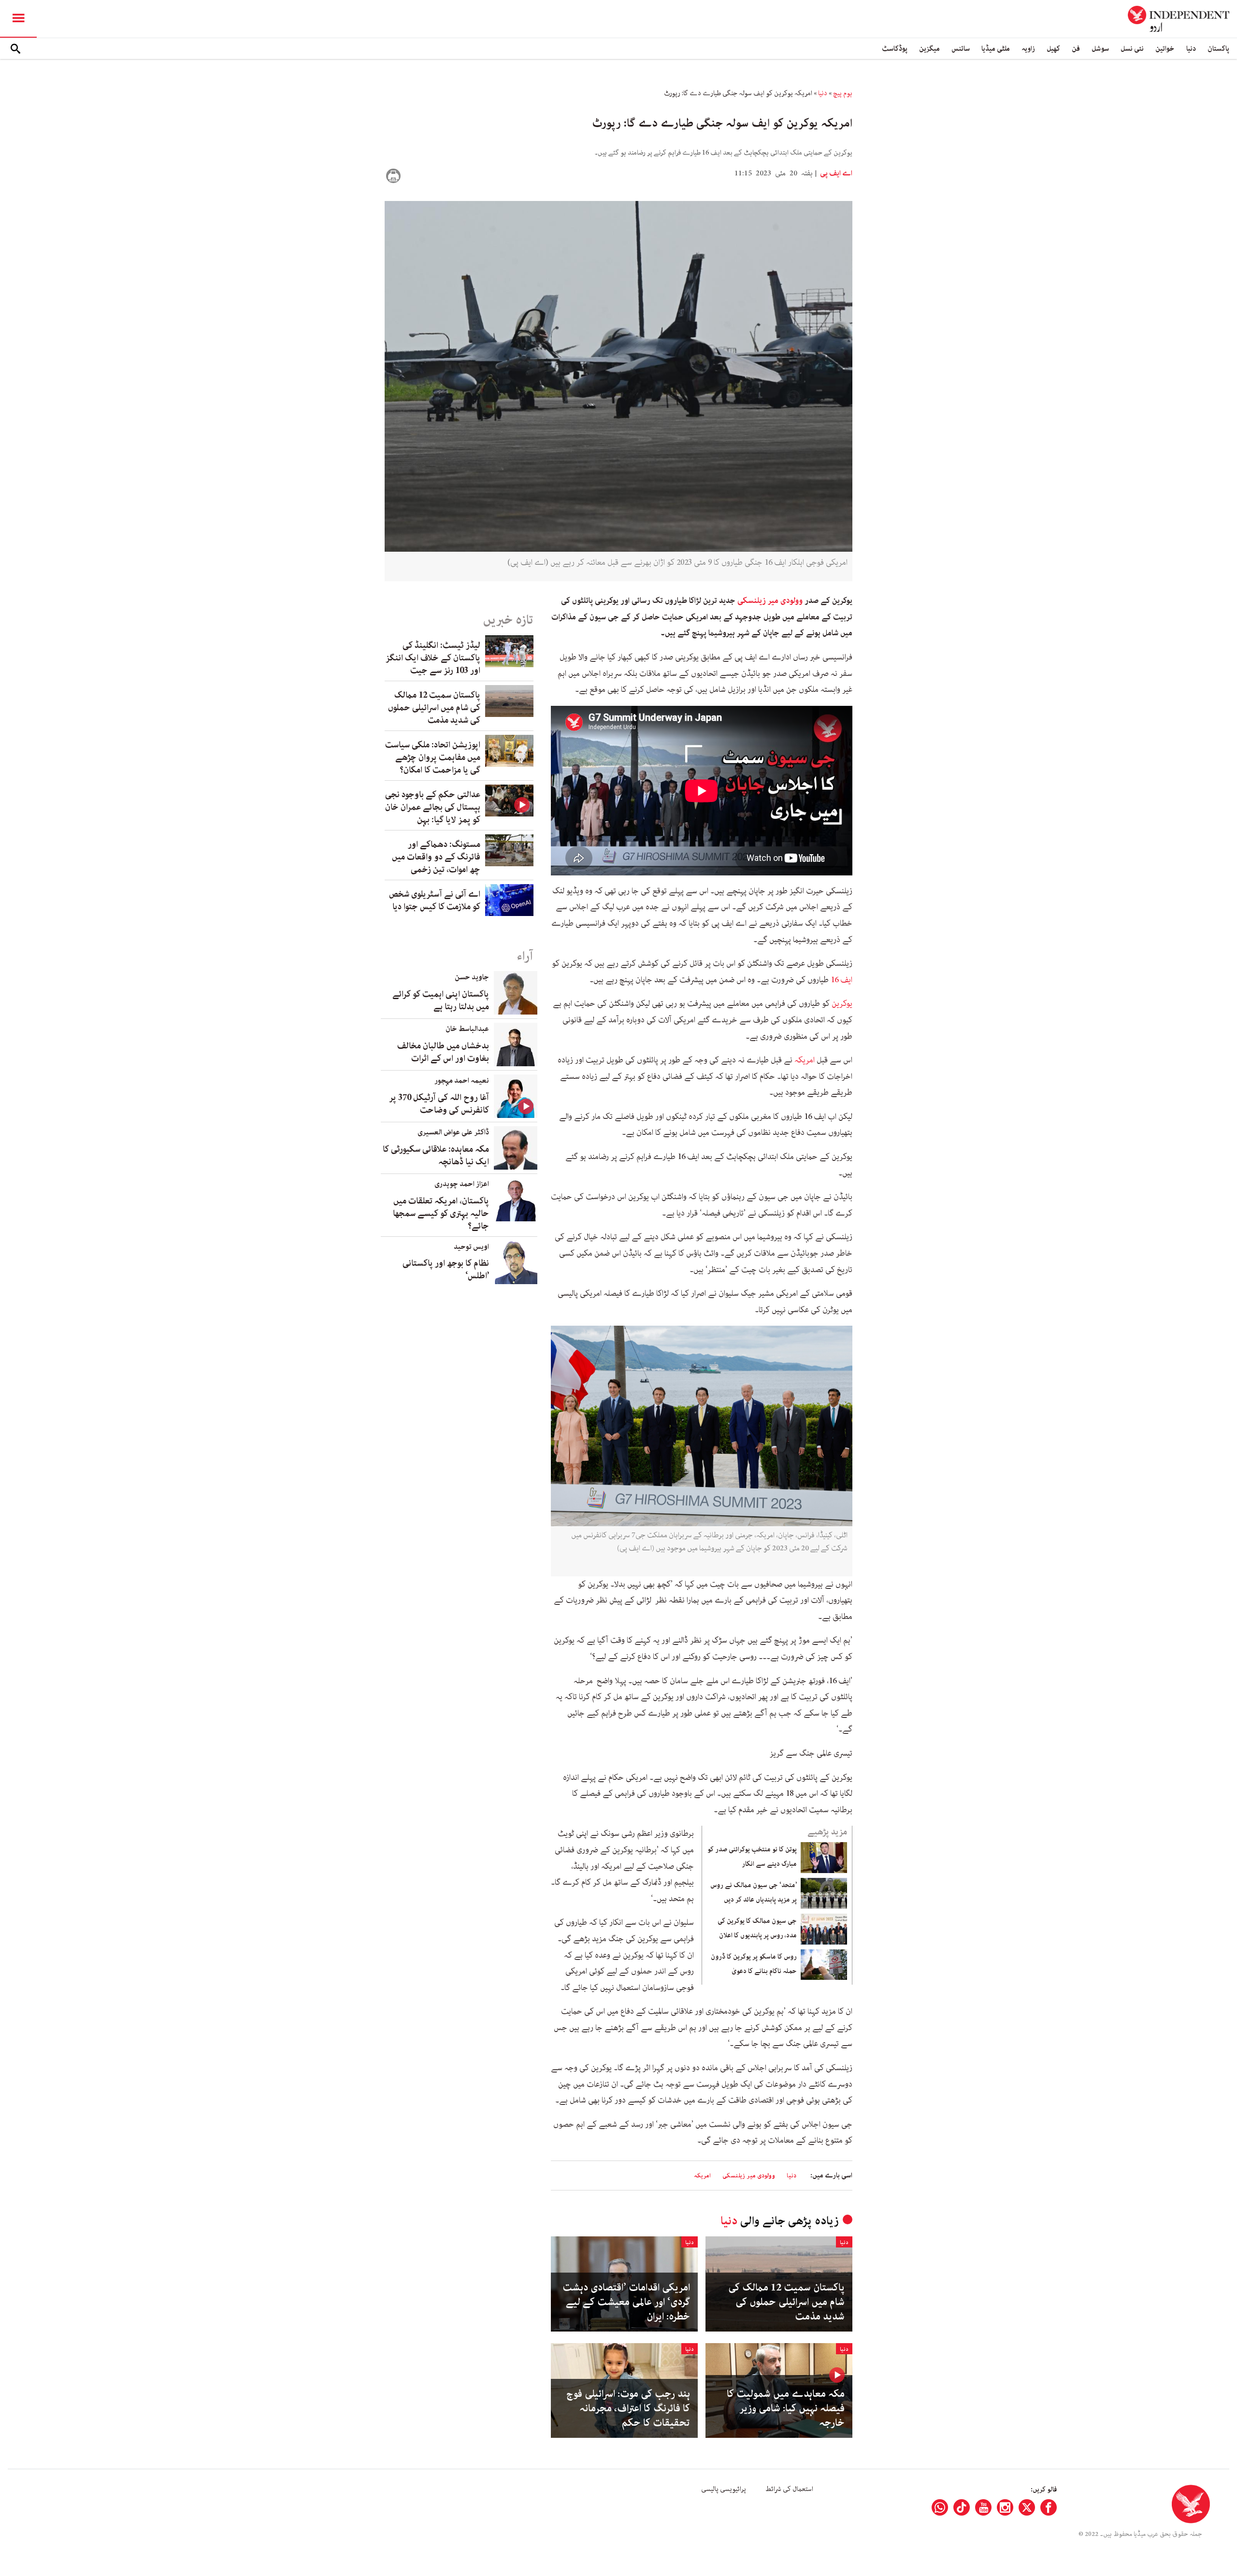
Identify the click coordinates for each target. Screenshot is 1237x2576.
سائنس (961, 49)
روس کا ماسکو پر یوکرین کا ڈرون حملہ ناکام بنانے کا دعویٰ (754, 1964)
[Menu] (18, 19)
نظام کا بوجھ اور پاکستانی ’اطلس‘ (446, 1270)
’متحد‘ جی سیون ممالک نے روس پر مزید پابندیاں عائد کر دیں (754, 1892)
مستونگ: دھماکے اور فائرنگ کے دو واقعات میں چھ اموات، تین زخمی (436, 857)
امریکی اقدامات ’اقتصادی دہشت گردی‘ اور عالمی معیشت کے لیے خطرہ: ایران (626, 2302)
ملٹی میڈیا (996, 49)
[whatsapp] (940, 2507)
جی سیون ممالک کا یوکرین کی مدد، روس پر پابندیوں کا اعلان (757, 1928)
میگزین (929, 49)
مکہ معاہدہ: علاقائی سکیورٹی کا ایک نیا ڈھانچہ (436, 1156)
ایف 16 (841, 980)
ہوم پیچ (843, 93)
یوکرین (842, 1003)
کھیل (1053, 49)
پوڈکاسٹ (895, 49)
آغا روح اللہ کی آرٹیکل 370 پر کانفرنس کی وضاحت (439, 1104)
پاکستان (1218, 49)
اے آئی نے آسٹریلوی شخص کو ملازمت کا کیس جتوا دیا (435, 901)
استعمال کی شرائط (789, 2489)
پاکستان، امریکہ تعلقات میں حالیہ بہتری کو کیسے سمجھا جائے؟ (441, 1214)
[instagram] (1005, 2507)
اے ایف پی (835, 173)
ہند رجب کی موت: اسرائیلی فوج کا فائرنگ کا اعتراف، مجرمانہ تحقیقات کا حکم (628, 2408)
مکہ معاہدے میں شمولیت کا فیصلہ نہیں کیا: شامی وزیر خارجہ (786, 2408)
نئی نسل (1132, 49)
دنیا (1191, 49)
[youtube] (983, 2507)
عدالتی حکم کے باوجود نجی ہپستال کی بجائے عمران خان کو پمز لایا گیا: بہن (433, 807)
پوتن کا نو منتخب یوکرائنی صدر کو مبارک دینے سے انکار (752, 1857)
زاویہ (1028, 49)
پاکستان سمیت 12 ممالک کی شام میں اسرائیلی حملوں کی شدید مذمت (786, 2302)
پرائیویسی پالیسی (724, 2489)
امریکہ (805, 1060)
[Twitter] (1027, 2507)
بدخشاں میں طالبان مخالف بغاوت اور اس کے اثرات (443, 1052)
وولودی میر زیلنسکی (770, 601)
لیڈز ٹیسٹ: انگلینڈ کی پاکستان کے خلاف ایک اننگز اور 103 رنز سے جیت (433, 658)
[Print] (393, 176)
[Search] (15, 49)
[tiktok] (962, 2507)
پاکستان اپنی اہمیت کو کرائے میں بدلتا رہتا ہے (441, 1001)
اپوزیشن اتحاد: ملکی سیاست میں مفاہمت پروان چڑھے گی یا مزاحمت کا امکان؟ (433, 758)
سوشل (1100, 49)
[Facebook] (1049, 2507)
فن (1076, 49)
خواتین (1165, 49)
